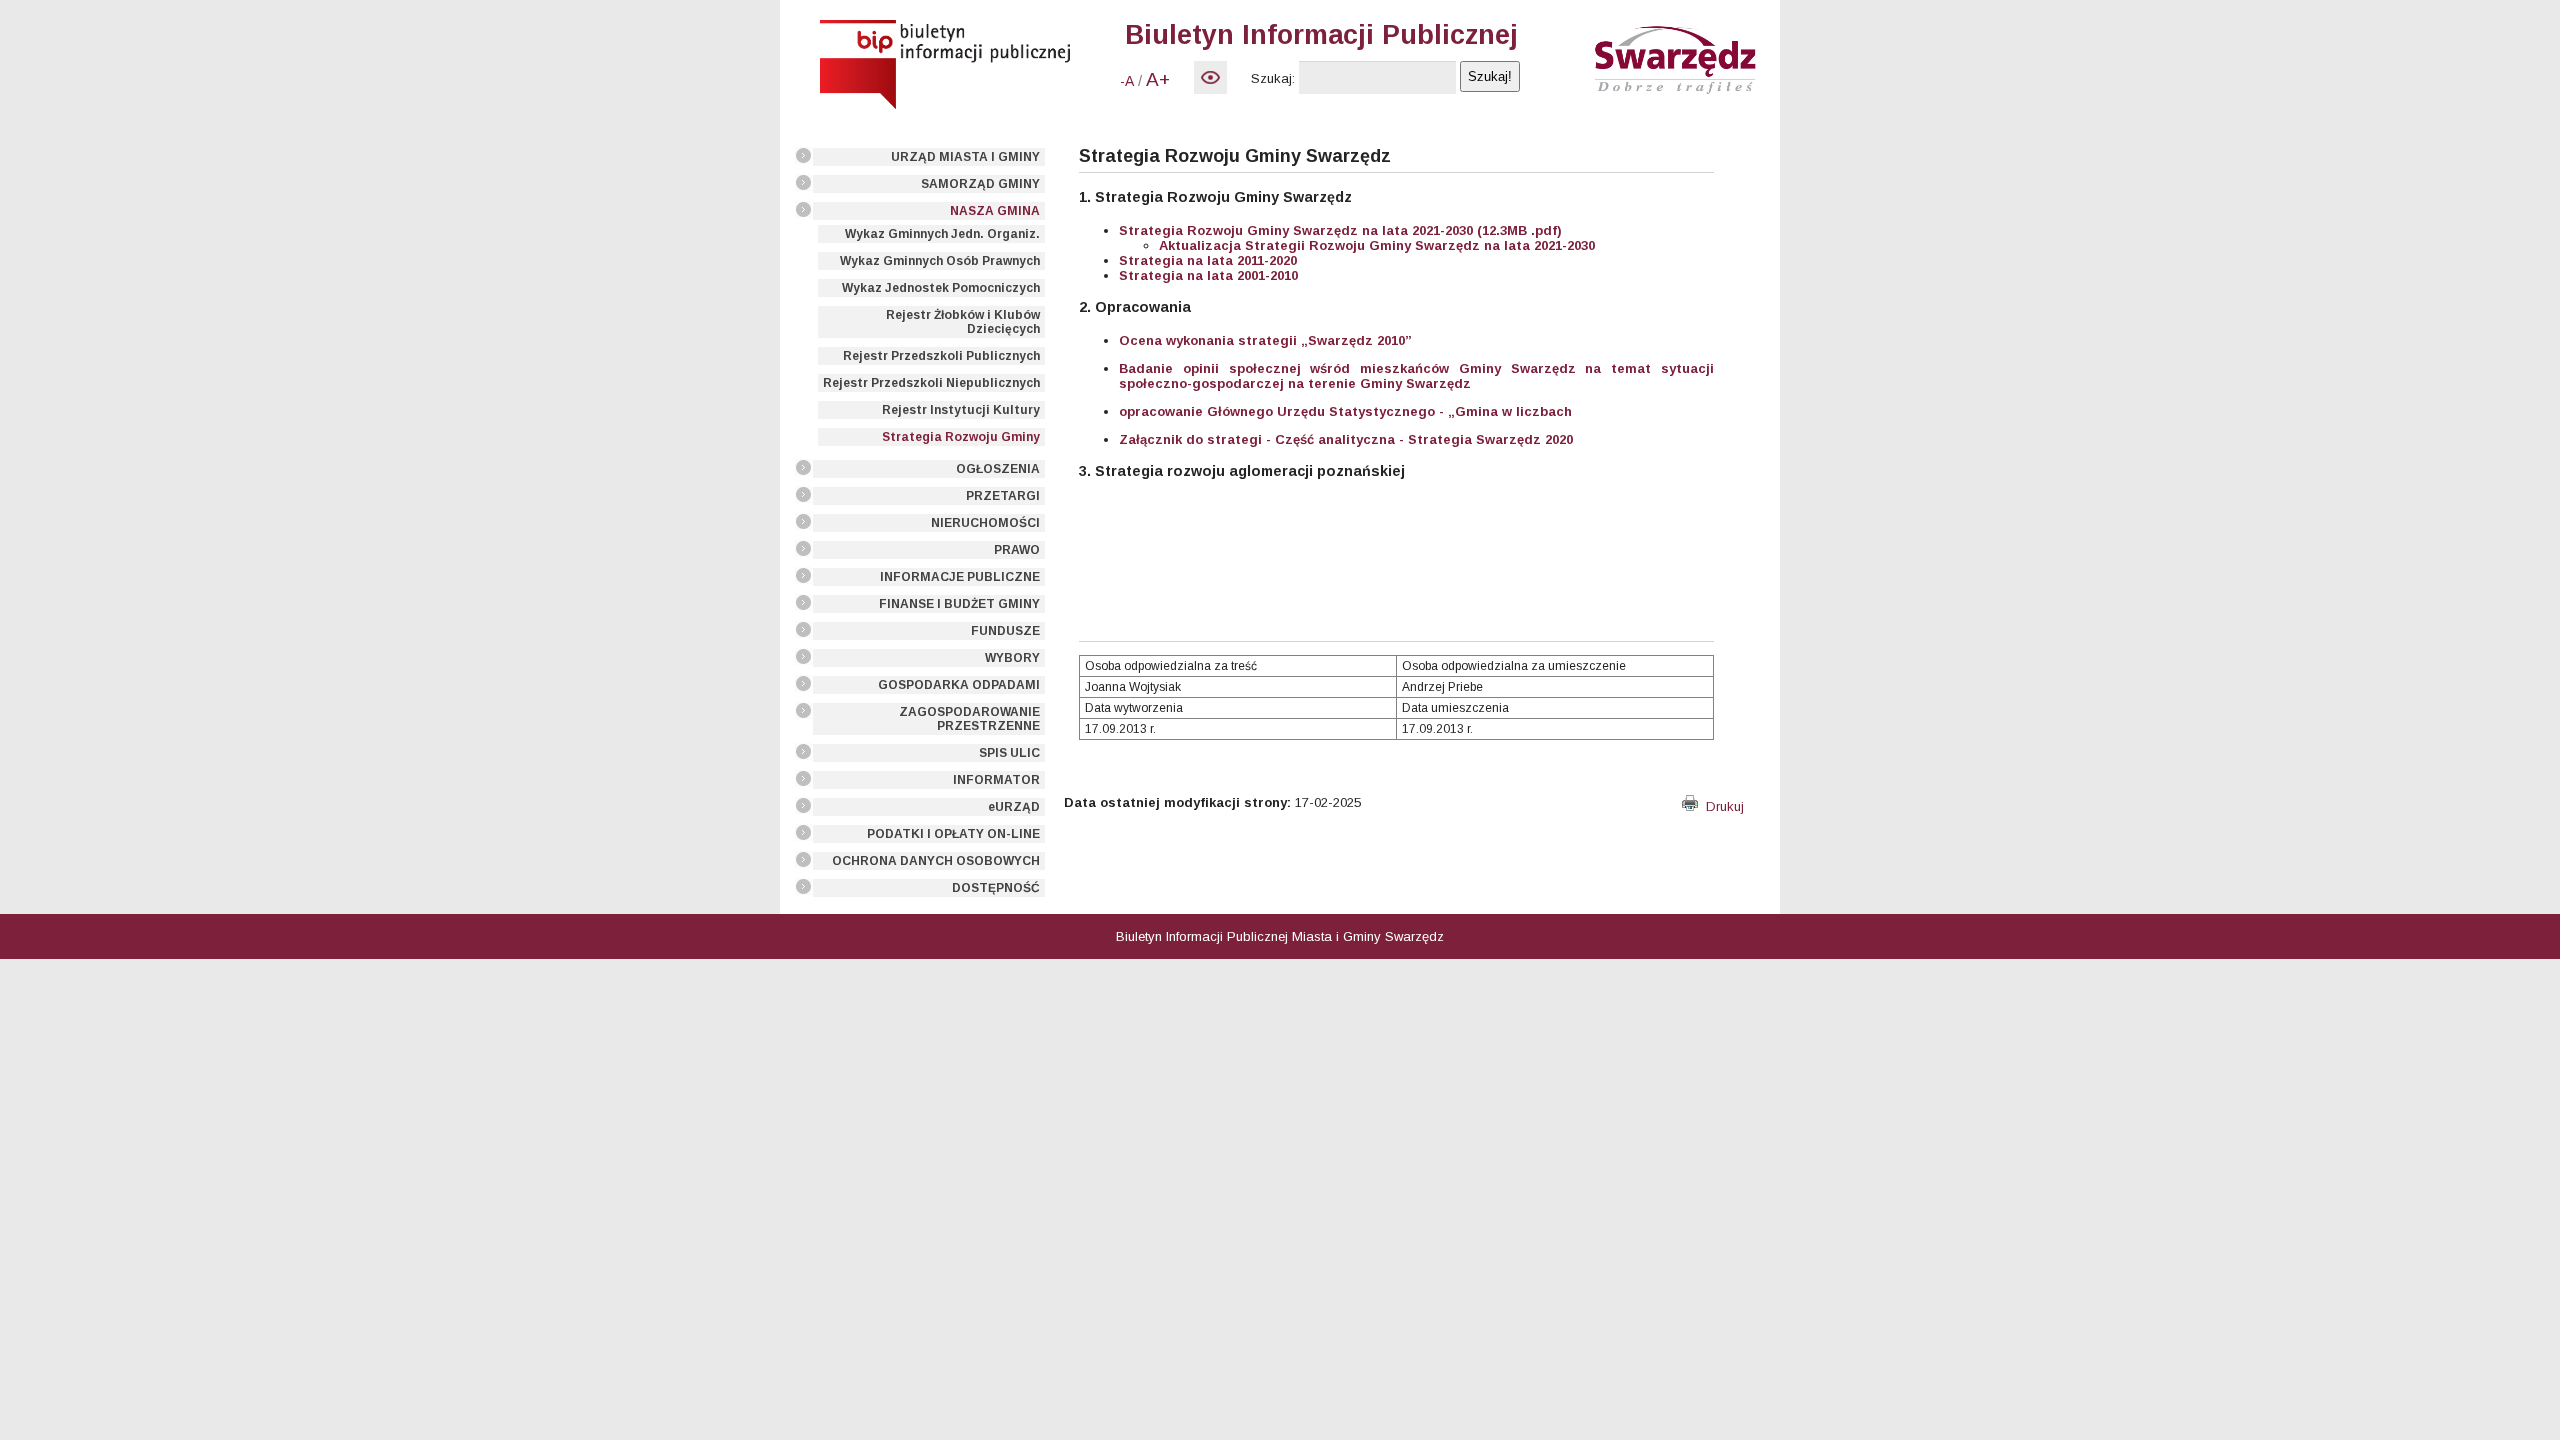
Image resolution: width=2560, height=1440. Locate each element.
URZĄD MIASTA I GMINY (965, 157)
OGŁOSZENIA (998, 469)
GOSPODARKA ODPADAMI (959, 685)
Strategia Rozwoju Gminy (961, 437)
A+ (1158, 79)
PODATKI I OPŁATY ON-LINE (953, 834)
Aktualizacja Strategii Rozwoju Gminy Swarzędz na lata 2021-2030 (1377, 245)
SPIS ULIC (1009, 753)
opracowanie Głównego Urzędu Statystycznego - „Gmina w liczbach (1345, 411)
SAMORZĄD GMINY (980, 184)
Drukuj (1721, 806)
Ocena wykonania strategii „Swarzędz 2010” (1265, 340)
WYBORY (1012, 658)
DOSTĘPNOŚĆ (996, 888)
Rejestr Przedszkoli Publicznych (941, 356)
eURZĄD (1014, 807)
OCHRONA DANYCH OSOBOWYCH (936, 861)
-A (1127, 81)
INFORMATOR (996, 780)
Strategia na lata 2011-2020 (1208, 260)
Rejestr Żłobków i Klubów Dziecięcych (963, 322)
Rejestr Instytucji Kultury (961, 410)
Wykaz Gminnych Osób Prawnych (940, 261)
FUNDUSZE (1005, 631)
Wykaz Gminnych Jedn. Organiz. (942, 234)
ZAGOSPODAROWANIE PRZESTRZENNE (969, 719)
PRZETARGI (1003, 496)
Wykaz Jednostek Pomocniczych (941, 288)
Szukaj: (1273, 78)
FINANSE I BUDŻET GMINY (959, 604)
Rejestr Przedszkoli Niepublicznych (931, 383)
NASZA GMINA (995, 211)
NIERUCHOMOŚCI (985, 523)
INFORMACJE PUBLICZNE (960, 577)
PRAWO (1017, 550)
